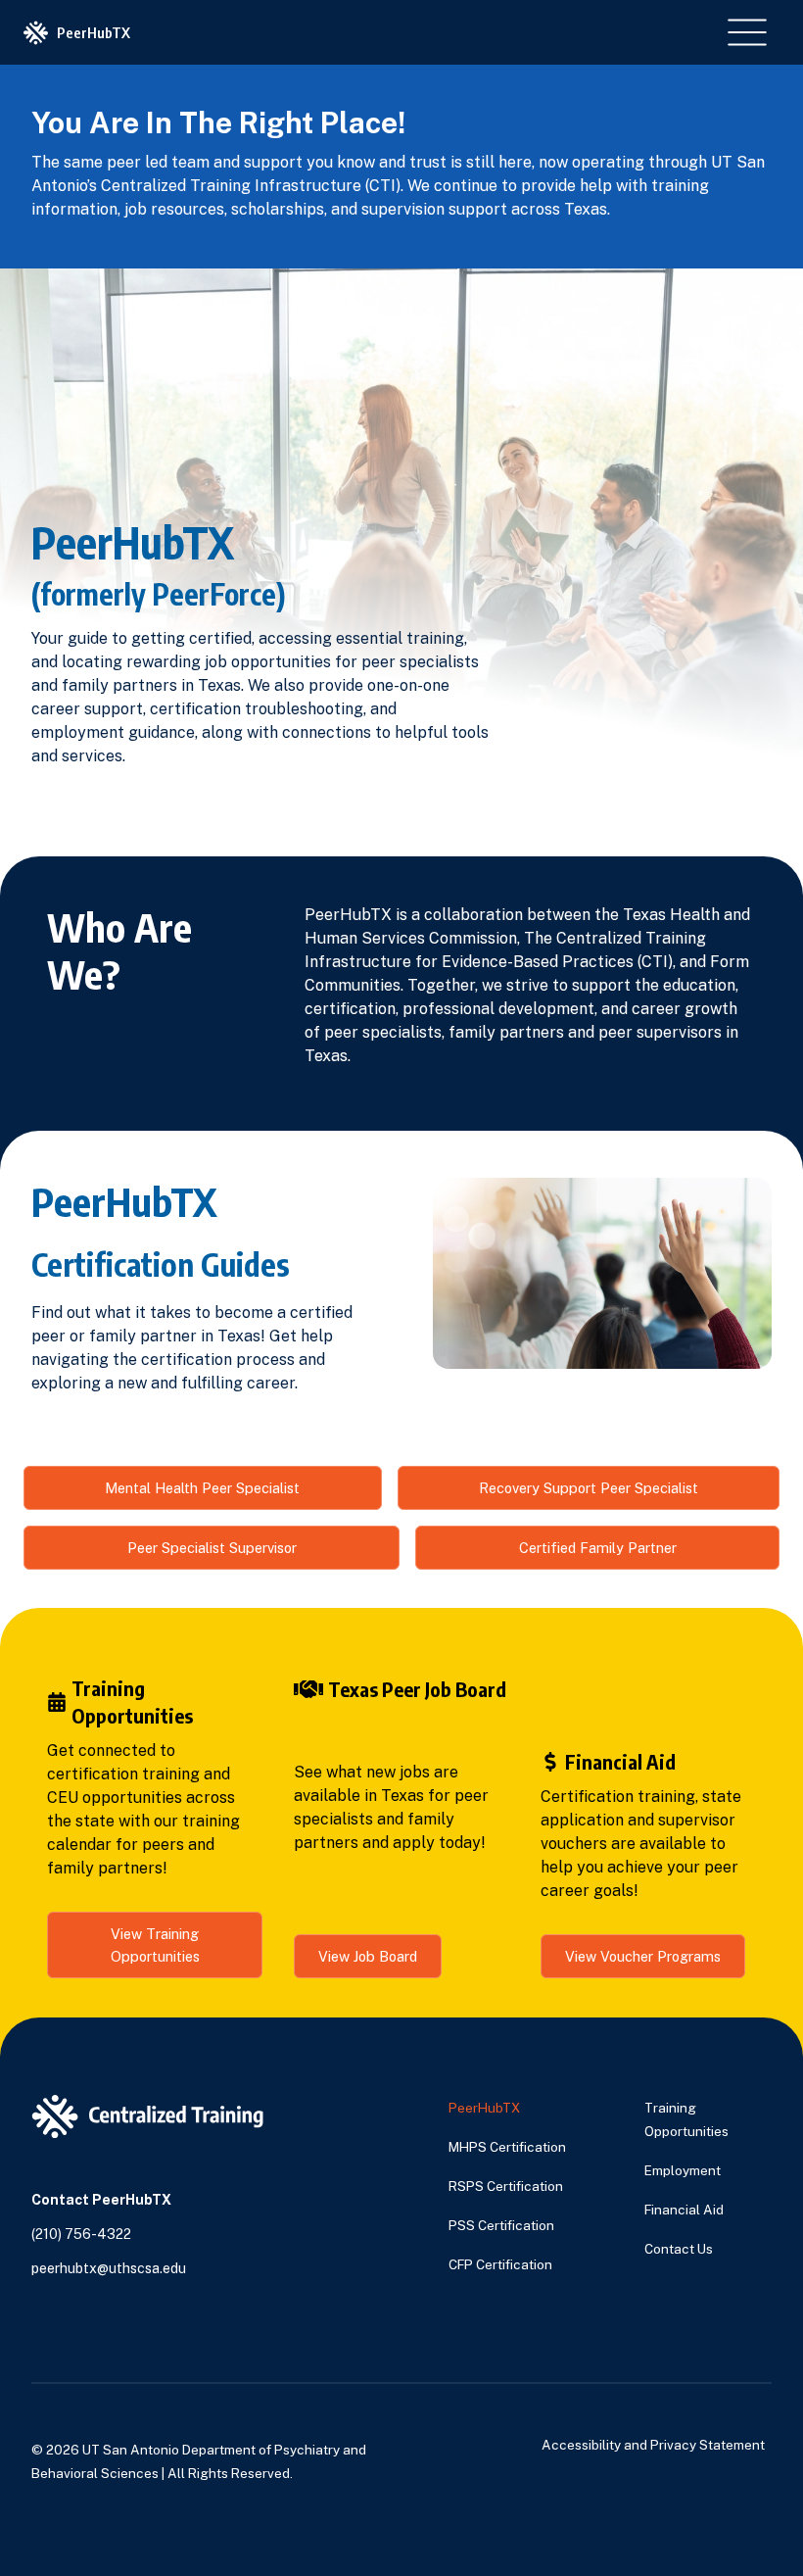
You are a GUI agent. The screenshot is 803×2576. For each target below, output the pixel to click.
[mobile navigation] (747, 32)
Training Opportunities (686, 2119)
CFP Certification (500, 2264)
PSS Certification (501, 2225)
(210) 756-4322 (81, 2234)
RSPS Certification (506, 2186)
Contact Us (679, 2249)
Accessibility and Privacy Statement (653, 2445)
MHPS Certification (507, 2147)
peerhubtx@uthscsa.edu (109, 2268)
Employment (683, 2170)
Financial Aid (684, 2210)
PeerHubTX (484, 2108)
